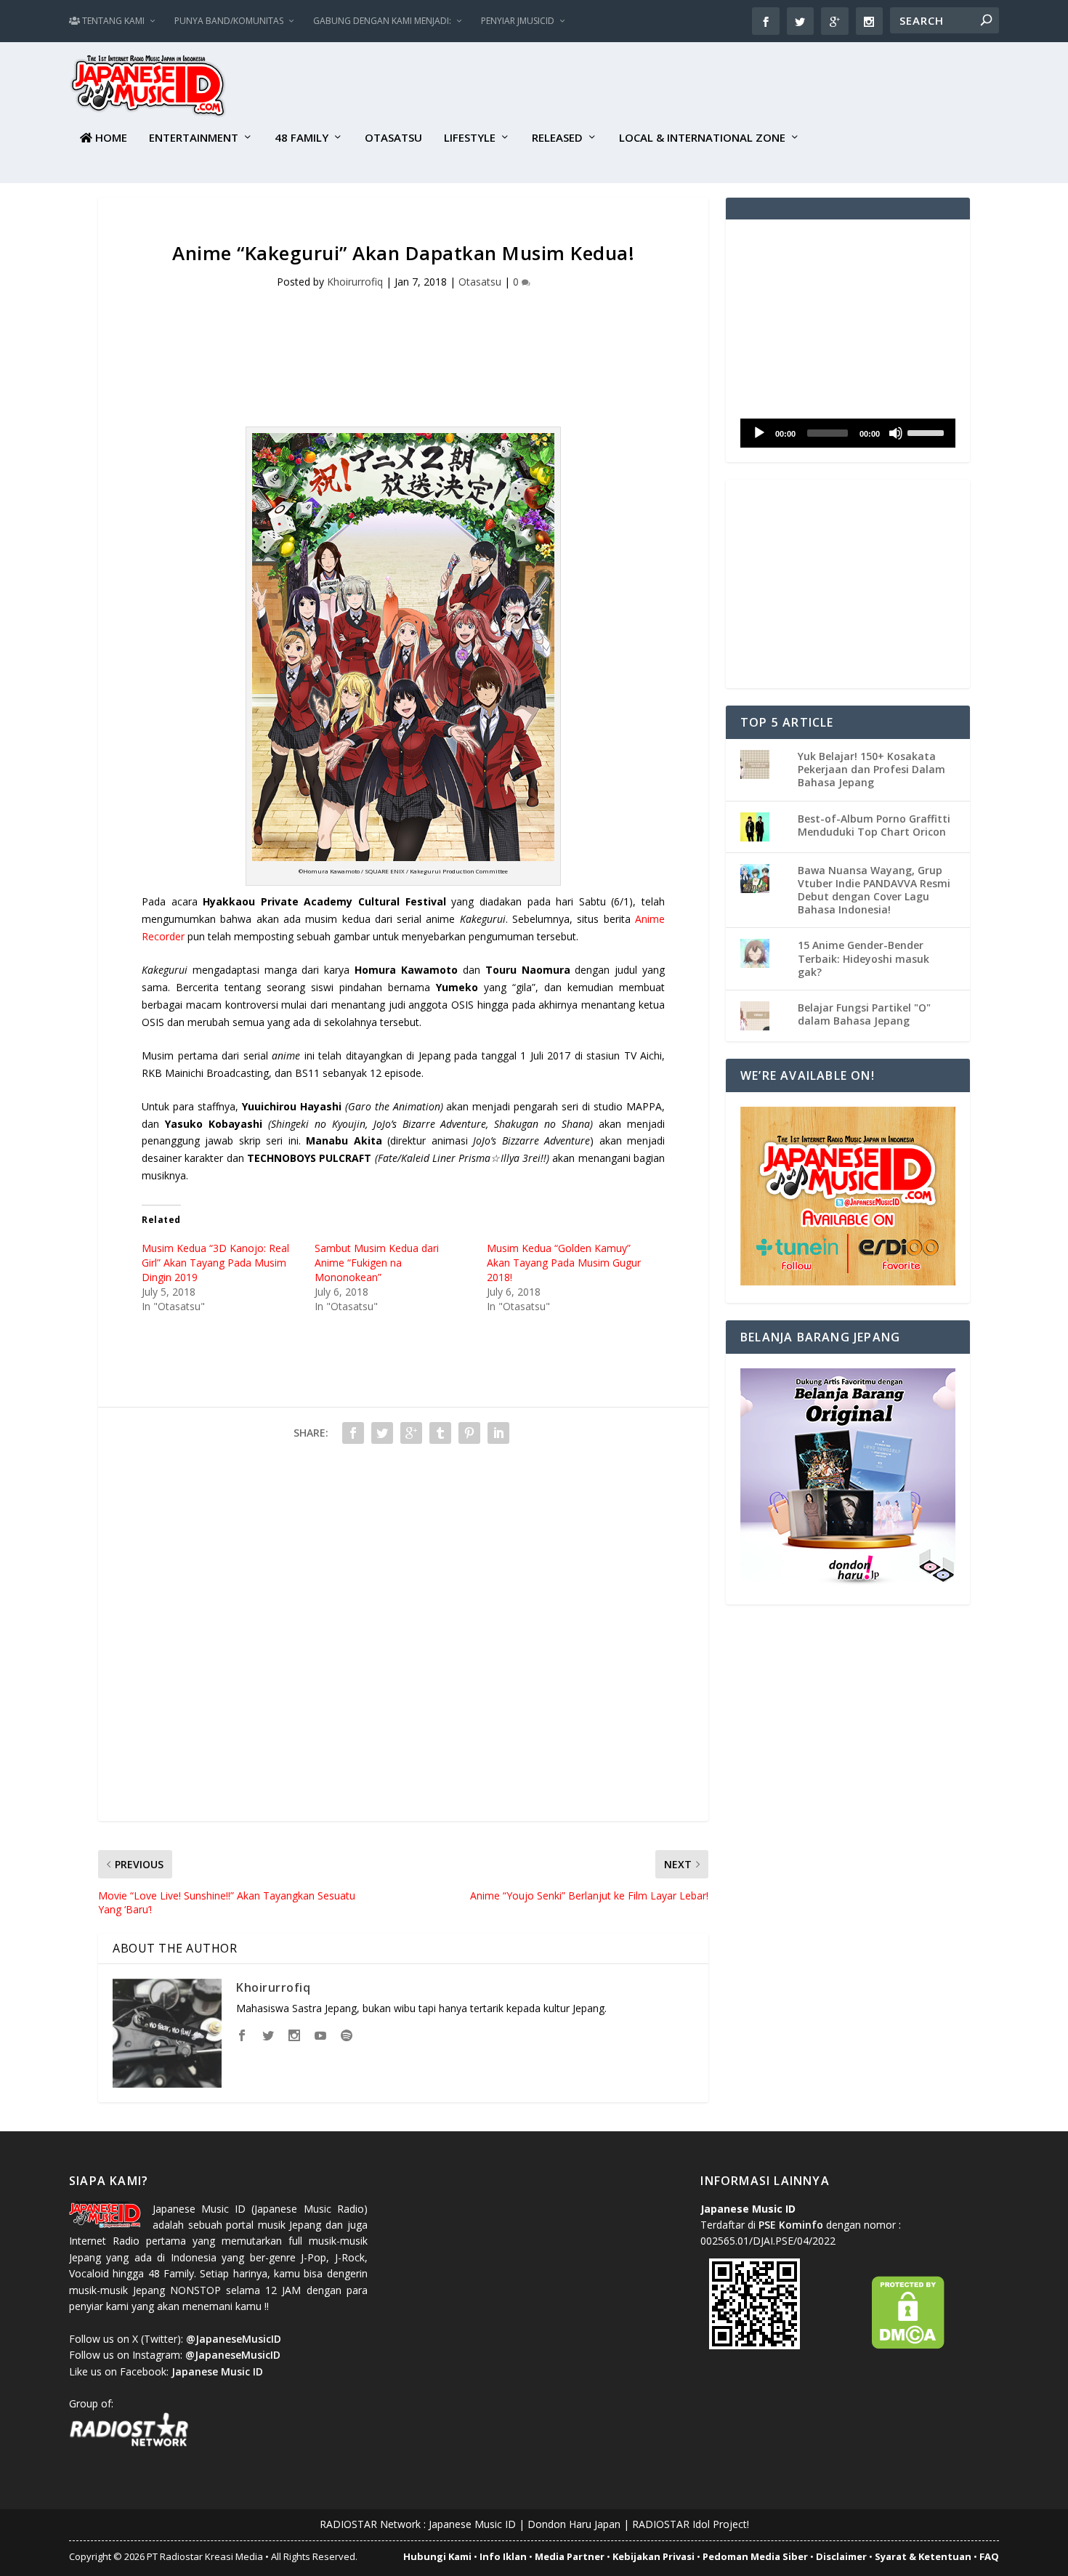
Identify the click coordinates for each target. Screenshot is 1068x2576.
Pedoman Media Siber (755, 2556)
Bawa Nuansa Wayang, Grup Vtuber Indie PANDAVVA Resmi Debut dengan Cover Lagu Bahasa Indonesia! (874, 890)
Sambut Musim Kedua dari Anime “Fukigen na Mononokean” (377, 1263)
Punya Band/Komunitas (229, 21)
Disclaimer (841, 2556)
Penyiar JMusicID (518, 21)
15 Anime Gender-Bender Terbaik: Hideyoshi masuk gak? (863, 958)
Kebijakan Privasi (654, 2556)
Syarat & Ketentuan (923, 2556)
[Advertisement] (735, 88)
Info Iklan (503, 2556)
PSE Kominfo (791, 2225)
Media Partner (570, 2556)
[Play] (759, 433)
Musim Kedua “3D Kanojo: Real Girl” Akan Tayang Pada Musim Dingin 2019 (215, 1263)
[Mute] (896, 433)
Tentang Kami (112, 21)
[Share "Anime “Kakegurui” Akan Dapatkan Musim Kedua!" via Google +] (411, 1433)
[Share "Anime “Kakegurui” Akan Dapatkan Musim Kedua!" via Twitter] (382, 1433)
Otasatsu (393, 138)
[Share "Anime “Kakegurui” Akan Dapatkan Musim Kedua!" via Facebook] (353, 1433)
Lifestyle (470, 138)
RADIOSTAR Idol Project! (691, 2524)
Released (557, 138)
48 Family (302, 138)
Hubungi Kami (437, 2556)
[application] (848, 433)
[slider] (928, 432)
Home (110, 138)
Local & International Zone (702, 138)
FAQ (989, 2556)
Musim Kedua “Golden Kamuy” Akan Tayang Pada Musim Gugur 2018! (564, 1263)
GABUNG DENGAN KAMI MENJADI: (382, 21)
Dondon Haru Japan (574, 2524)
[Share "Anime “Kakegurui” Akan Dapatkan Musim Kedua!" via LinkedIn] (498, 1433)
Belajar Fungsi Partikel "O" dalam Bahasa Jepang (864, 1014)
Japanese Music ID (472, 2524)
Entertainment (194, 138)
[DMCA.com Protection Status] (908, 2345)
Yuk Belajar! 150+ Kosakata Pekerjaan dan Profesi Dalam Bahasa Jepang (871, 769)
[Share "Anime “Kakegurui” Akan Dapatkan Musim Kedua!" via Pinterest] (469, 1433)
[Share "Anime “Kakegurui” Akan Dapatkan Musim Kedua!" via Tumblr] (440, 1433)
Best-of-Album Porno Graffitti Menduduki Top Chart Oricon (874, 825)
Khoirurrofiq (355, 282)
